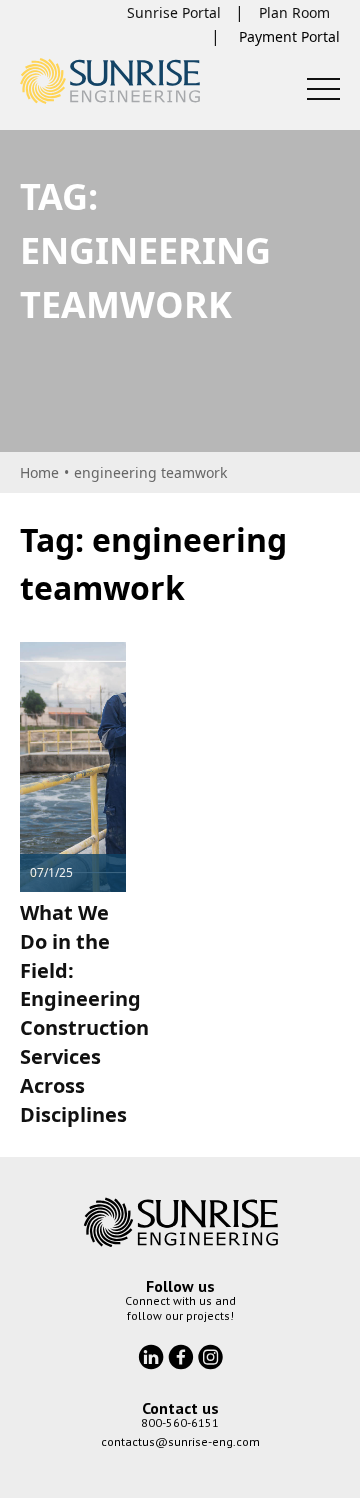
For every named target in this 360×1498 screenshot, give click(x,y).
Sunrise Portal (174, 12)
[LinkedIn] (153, 1355)
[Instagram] (210, 1355)
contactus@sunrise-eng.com (180, 1441)
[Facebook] (183, 1355)
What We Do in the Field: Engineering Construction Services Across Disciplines (84, 1013)
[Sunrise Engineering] (110, 81)
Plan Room (294, 12)
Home (39, 472)
